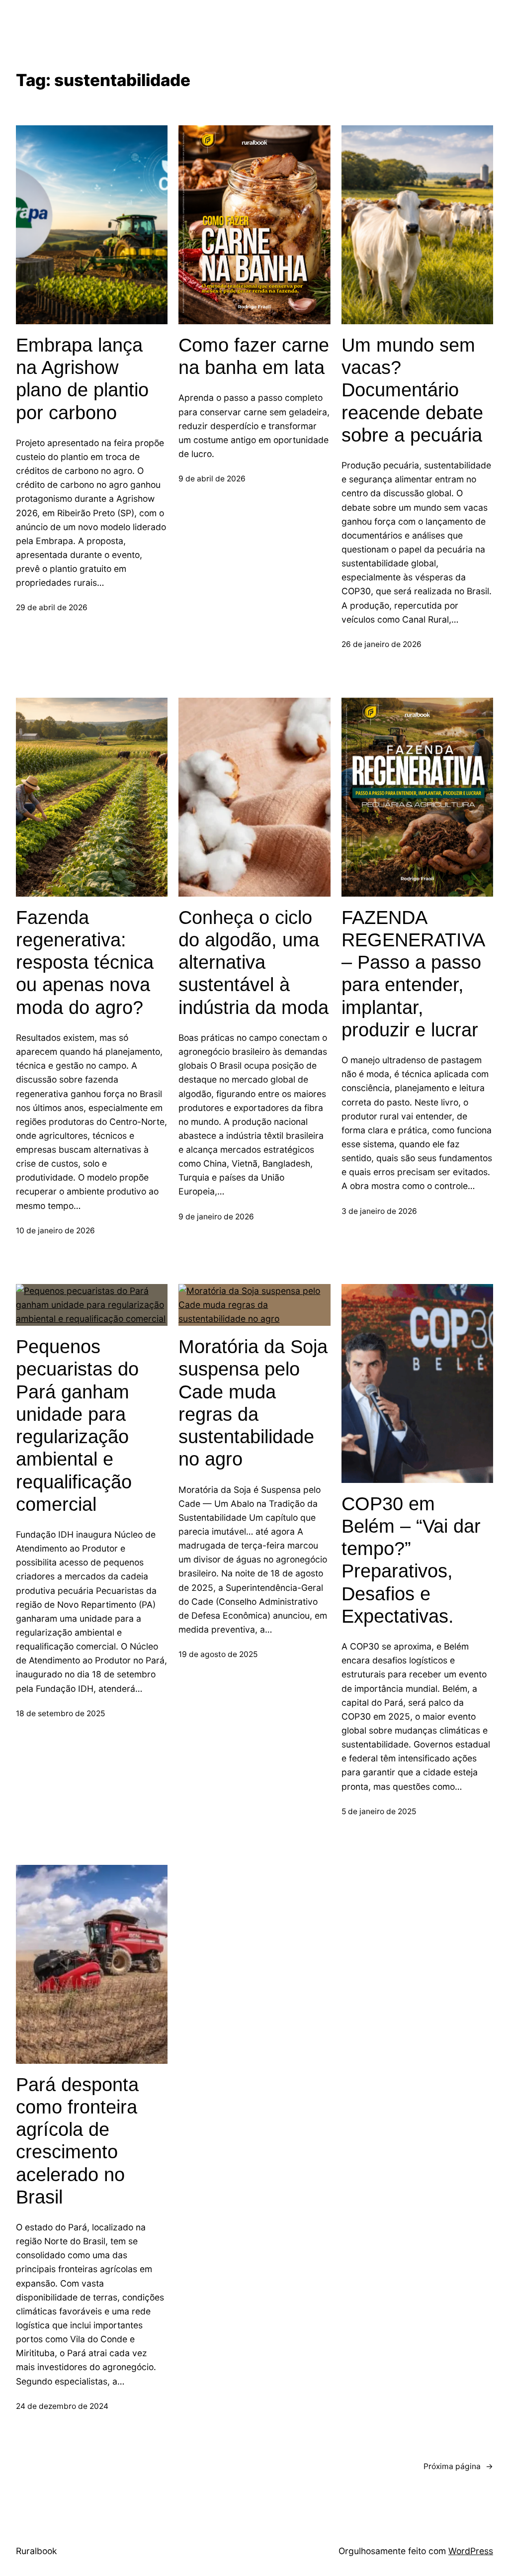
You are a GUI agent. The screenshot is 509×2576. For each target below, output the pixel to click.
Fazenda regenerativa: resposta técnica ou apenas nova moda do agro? (85, 963)
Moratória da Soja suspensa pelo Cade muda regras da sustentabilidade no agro (253, 1403)
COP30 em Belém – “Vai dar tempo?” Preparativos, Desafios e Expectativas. (411, 1560)
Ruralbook (37, 2551)
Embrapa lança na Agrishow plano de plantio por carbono (82, 379)
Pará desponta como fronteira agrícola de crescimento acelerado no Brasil (77, 2141)
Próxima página (458, 2466)
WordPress (471, 2551)
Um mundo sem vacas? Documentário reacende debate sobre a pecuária (412, 390)
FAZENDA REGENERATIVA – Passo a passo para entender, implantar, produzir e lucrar (413, 974)
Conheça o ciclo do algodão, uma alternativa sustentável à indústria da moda (254, 963)
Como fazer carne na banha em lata (254, 356)
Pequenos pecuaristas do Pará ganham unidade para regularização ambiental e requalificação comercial (77, 1426)
